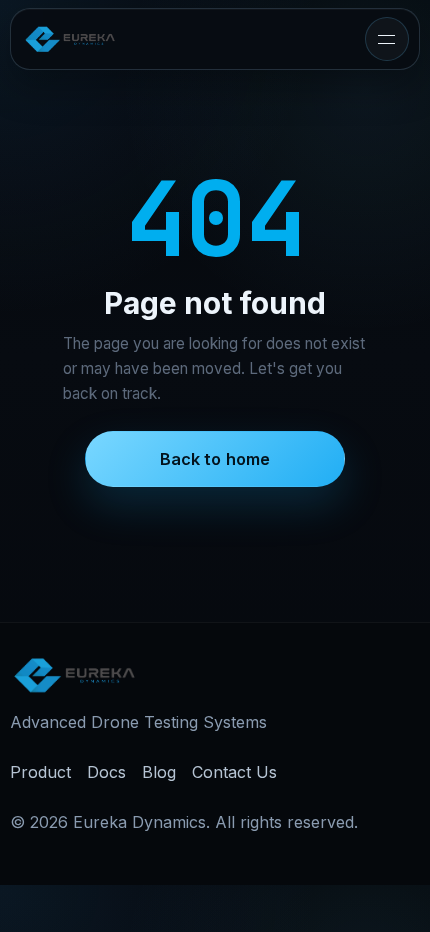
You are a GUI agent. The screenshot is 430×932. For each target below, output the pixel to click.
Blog (159, 772)
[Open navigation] (387, 39)
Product (40, 772)
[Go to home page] (70, 39)
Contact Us (234, 772)
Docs (106, 772)
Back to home (215, 459)
